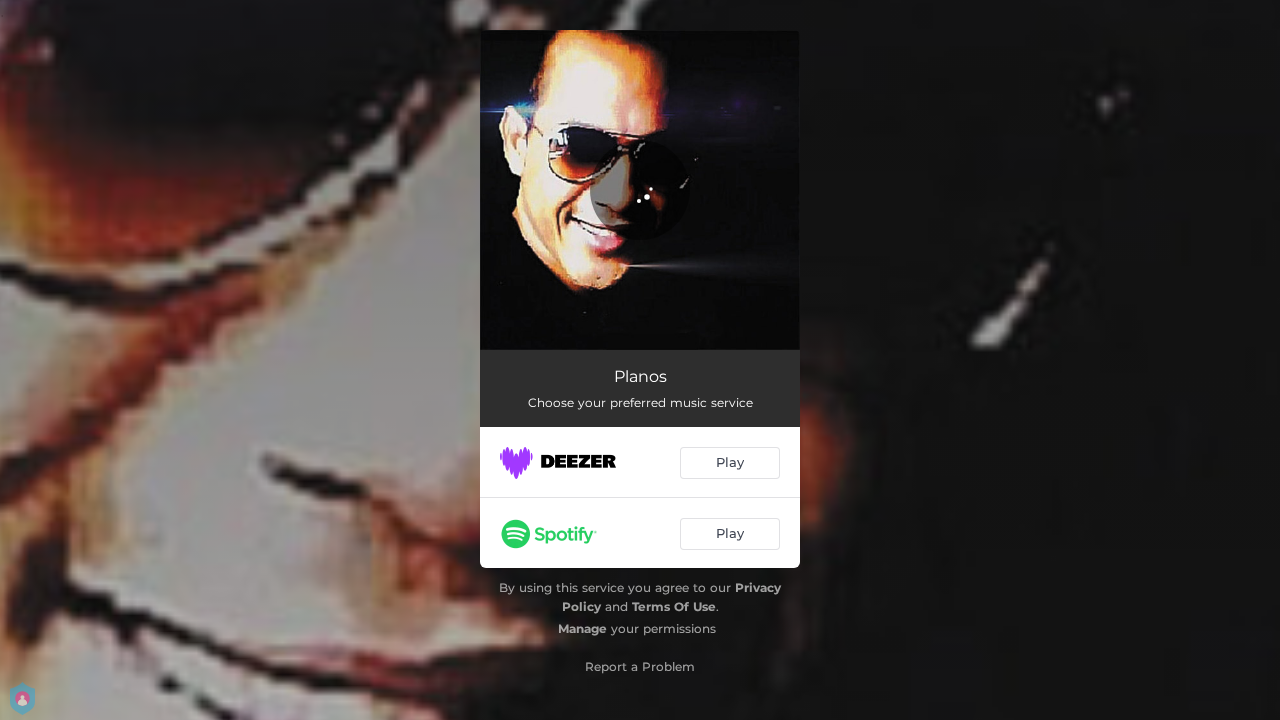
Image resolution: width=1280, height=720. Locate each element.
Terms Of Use (674, 606)
